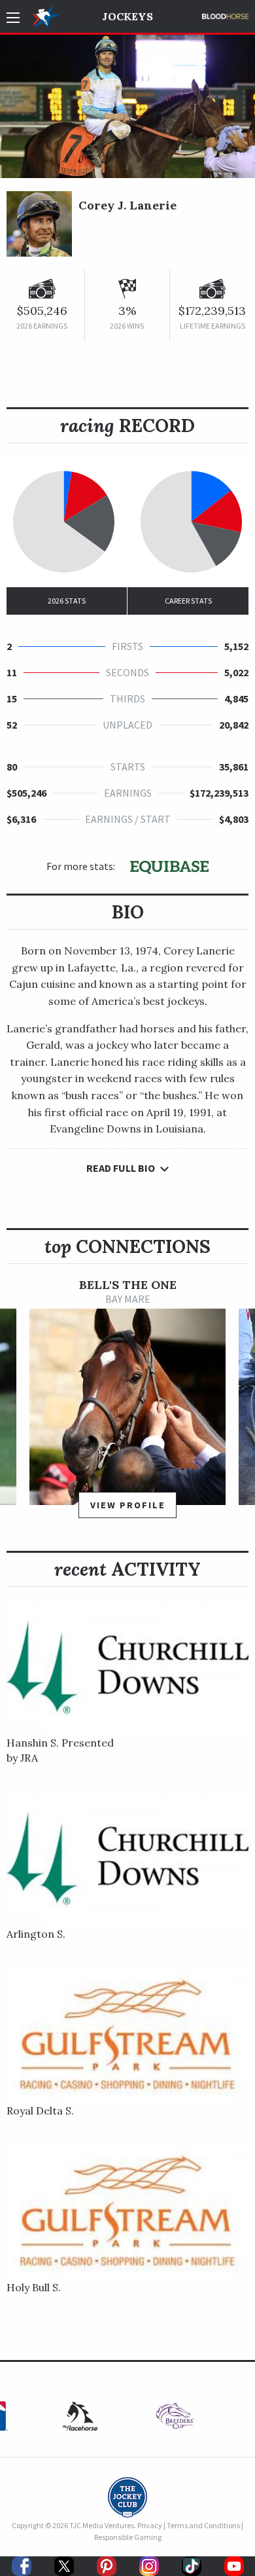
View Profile (128, 1505)
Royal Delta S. (40, 2111)
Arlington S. (36, 1934)
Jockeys (127, 16)
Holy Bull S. (34, 2287)
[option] (127, 1405)
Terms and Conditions (203, 2525)
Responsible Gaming (128, 2537)
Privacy (150, 2525)
